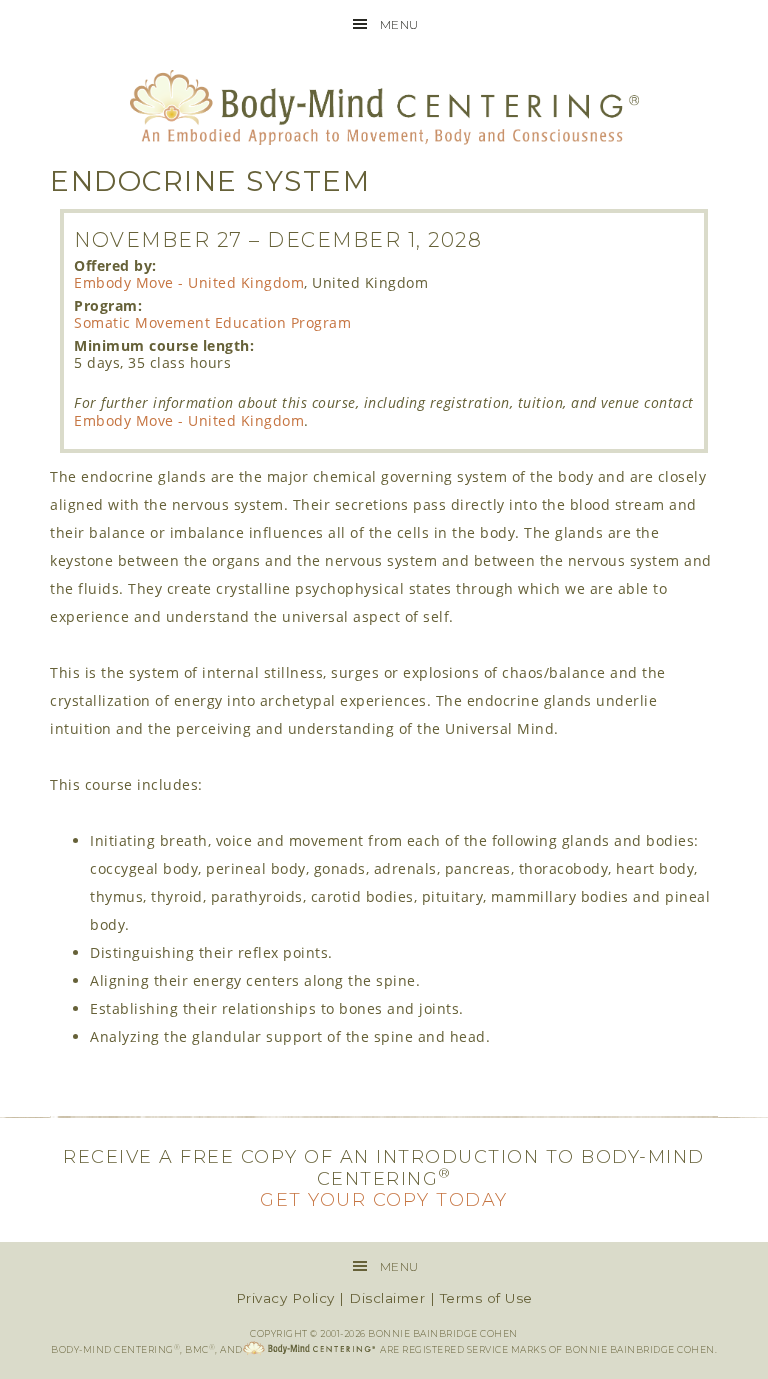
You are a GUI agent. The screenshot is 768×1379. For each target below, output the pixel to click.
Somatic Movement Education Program (212, 322)
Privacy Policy (285, 1298)
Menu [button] (399, 24)
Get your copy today (384, 1200)
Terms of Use (486, 1298)
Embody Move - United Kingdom (189, 282)
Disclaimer (387, 1298)
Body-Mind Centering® (383, 107)
